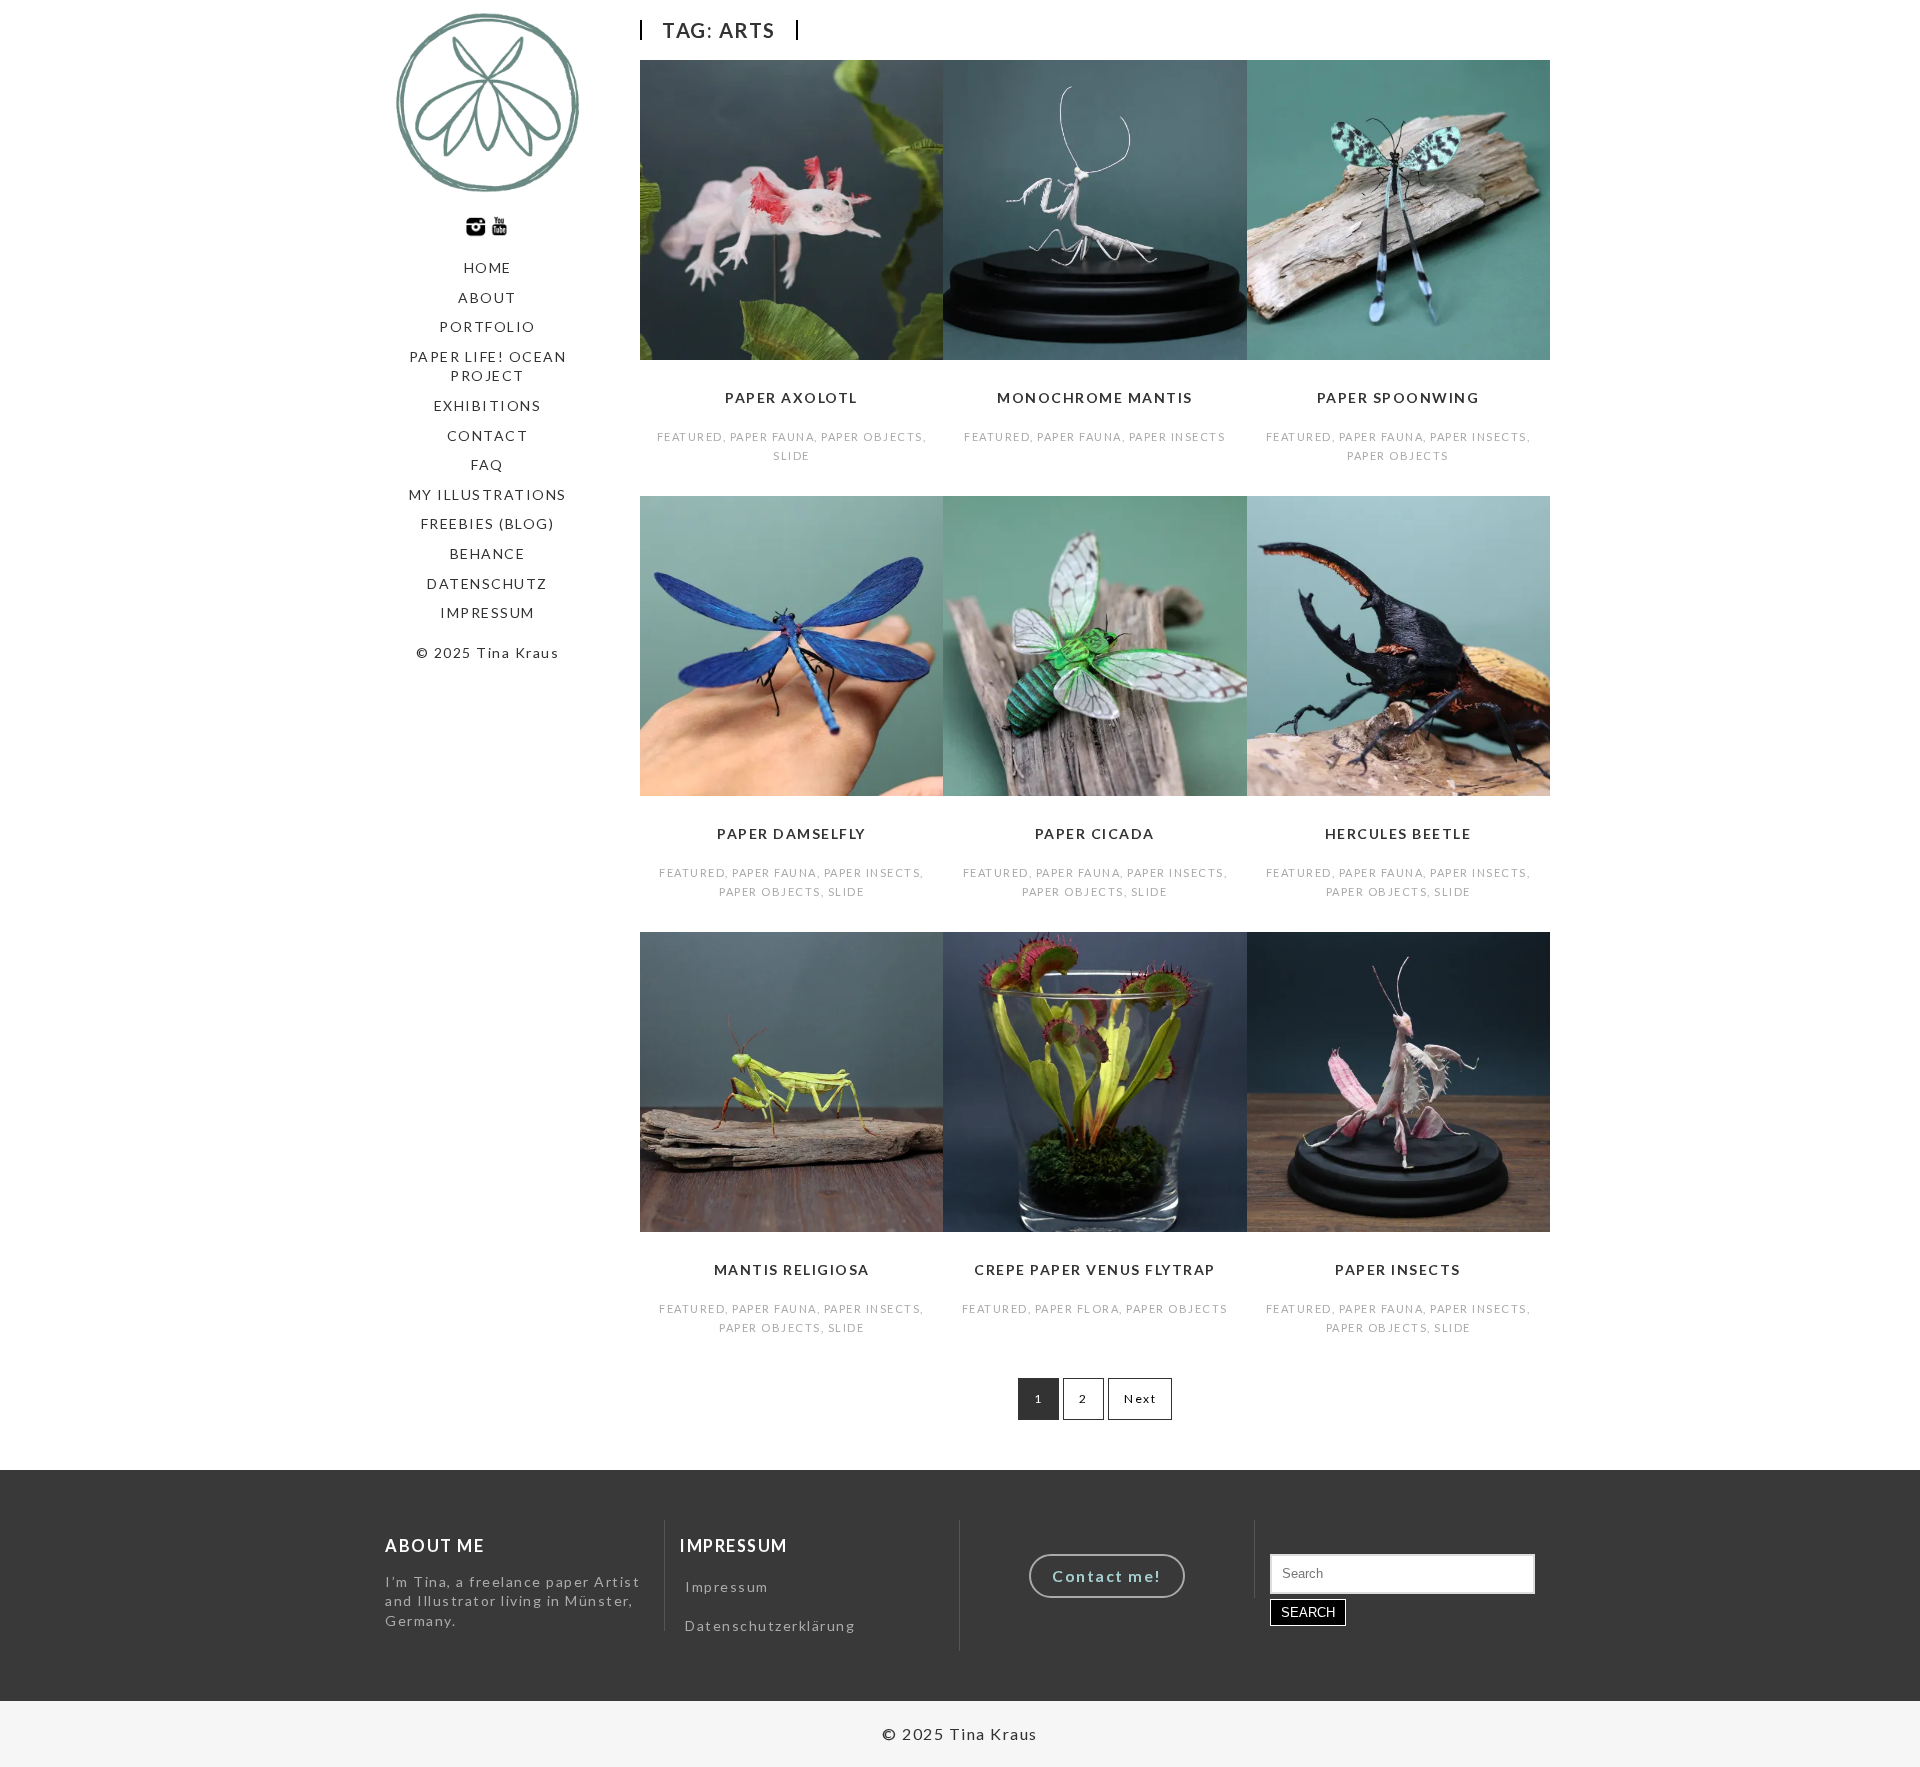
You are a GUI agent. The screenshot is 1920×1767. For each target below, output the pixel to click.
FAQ (487, 464)
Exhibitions (488, 405)
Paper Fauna (772, 436)
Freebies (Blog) (488, 523)
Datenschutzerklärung (770, 1625)
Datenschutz (487, 583)
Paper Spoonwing (1398, 397)
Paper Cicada (1095, 833)
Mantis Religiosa (792, 1269)
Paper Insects (1177, 436)
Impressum (487, 612)
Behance (488, 553)
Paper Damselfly (791, 833)
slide (791, 455)
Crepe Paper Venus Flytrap (1095, 1269)
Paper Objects (872, 436)
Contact (488, 435)
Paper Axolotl (791, 397)
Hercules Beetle (1398, 833)
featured (690, 436)
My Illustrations (488, 494)
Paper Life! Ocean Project (488, 366)
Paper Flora (1077, 1308)
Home (488, 267)
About (487, 297)
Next (1140, 1398)
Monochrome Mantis (1095, 397)
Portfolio (487, 326)
